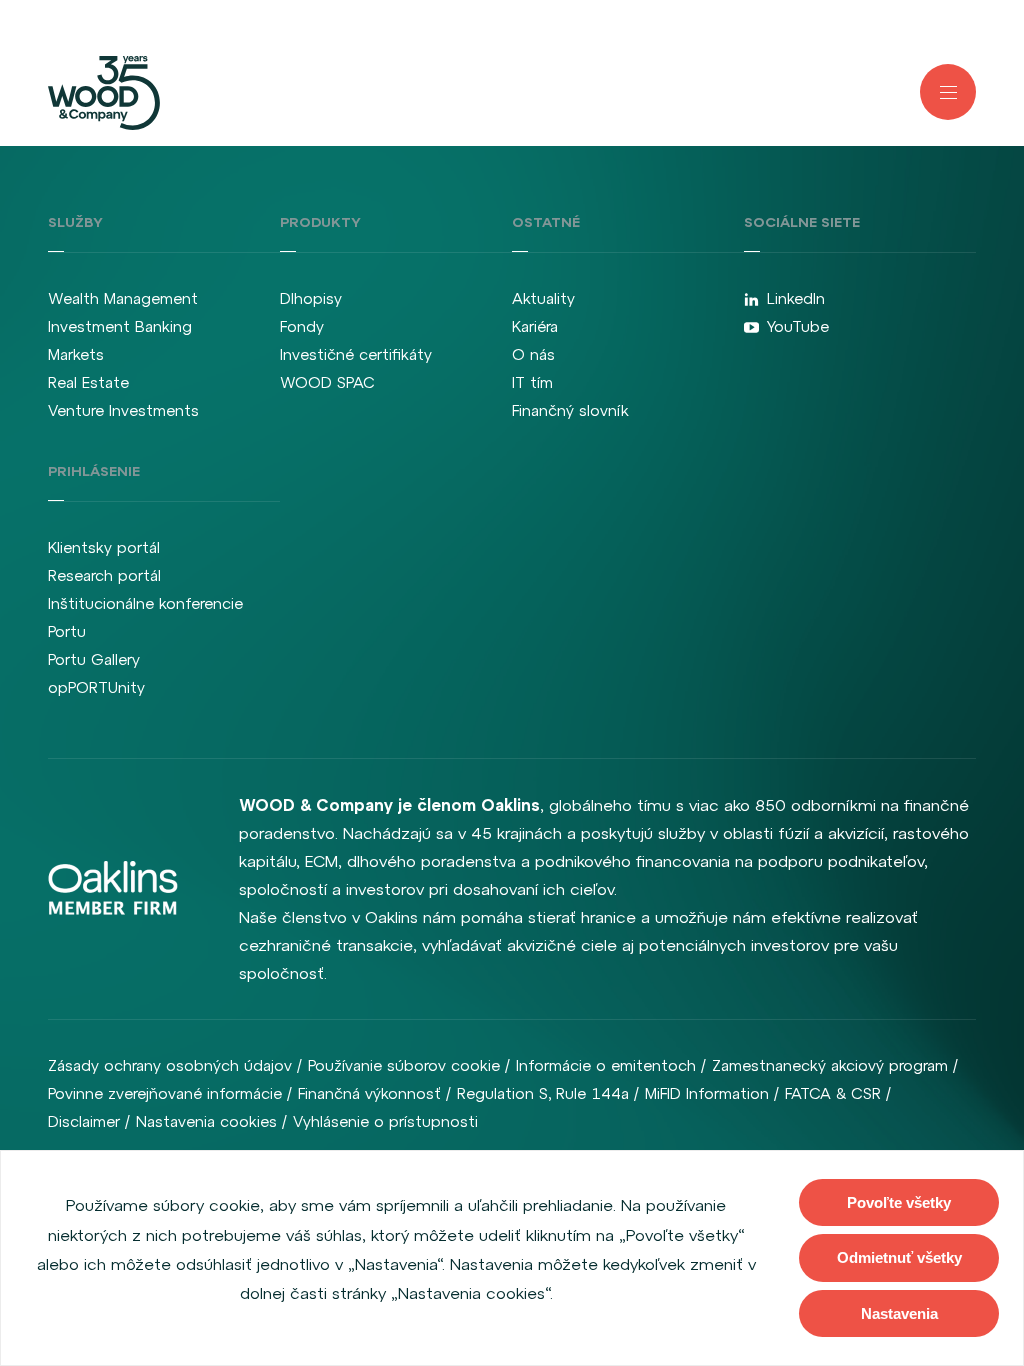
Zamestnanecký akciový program (830, 1065)
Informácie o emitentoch (606, 1065)
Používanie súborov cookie (404, 1065)
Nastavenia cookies (206, 1121)
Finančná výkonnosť (369, 1093)
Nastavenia (899, 1313)
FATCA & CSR (833, 1093)
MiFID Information (707, 1093)
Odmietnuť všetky (899, 1257)
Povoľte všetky (899, 1202)
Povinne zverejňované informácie (165, 1093)
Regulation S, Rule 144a (543, 1093)
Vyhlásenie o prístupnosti (385, 1121)
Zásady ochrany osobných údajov (170, 1065)
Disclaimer (84, 1121)
